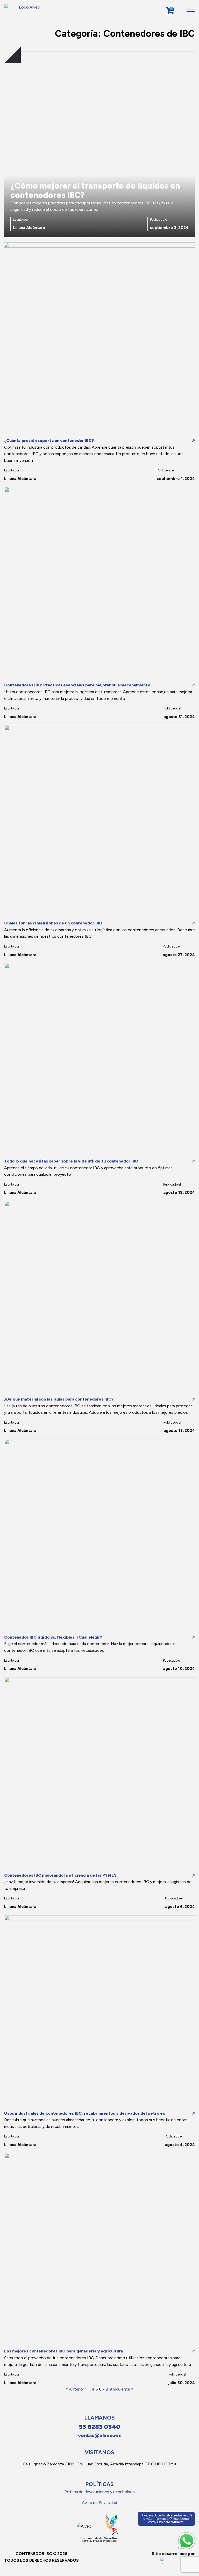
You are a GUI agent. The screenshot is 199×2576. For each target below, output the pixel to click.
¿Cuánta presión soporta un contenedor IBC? (49, 440)
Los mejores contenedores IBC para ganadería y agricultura (63, 2351)
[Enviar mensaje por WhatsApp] (187, 2541)
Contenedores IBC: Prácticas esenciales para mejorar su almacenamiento (77, 685)
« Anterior (75, 2389)
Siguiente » (123, 2389)
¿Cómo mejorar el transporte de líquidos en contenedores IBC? (95, 190)
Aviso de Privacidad (99, 2503)
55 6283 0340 (99, 2427)
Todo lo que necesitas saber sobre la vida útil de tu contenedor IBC (71, 1161)
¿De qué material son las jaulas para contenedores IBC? (59, 1399)
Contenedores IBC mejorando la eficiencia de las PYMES (60, 1875)
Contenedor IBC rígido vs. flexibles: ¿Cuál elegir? (53, 1637)
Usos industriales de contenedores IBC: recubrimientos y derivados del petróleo (85, 2113)
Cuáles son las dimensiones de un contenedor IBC (53, 923)
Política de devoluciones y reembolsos (99, 2492)
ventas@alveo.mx (100, 2435)
